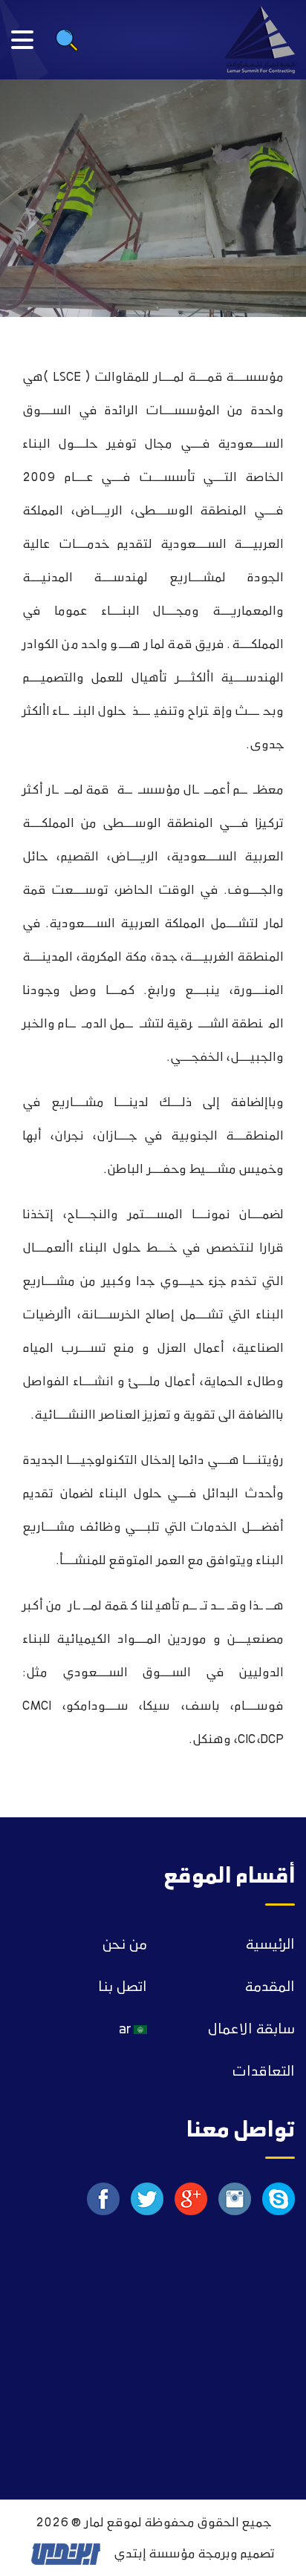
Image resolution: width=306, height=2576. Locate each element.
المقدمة (270, 1987)
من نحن (124, 1945)
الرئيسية (270, 1945)
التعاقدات (263, 2072)
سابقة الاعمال (251, 2030)
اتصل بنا (123, 1987)
